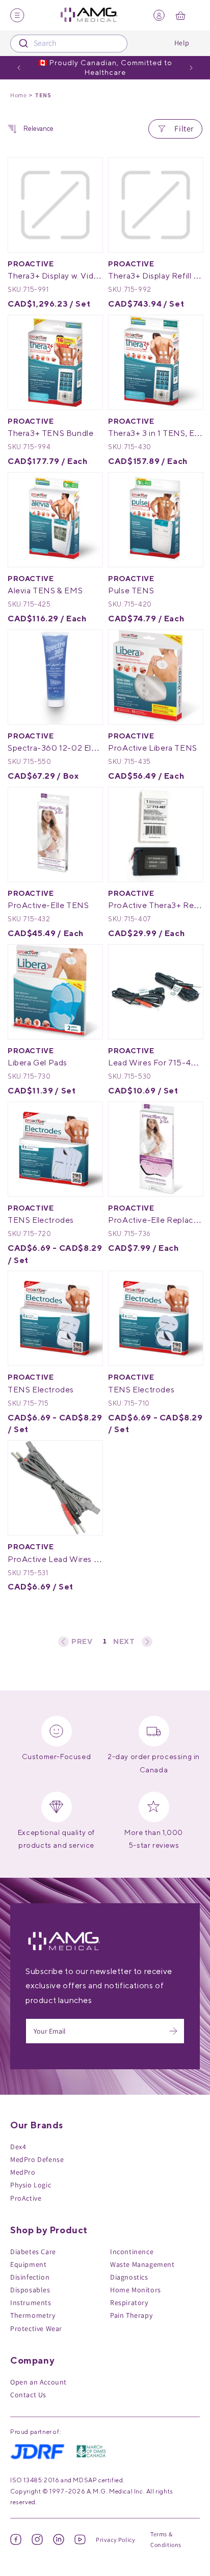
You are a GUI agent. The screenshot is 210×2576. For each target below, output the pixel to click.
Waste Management (142, 2264)
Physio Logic (31, 2185)
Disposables (30, 2290)
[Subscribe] (173, 2031)
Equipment (28, 2264)
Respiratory (129, 2303)
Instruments (31, 2303)
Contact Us (28, 2395)
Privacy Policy (115, 2540)
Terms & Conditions (166, 2540)
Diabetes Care (33, 2252)
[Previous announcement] (19, 68)
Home (18, 95)
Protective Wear (36, 2328)
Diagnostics (129, 2277)
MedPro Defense (37, 2159)
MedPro (23, 2172)
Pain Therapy (131, 2315)
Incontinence (132, 2252)
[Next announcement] (191, 68)
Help (182, 43)
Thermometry (33, 2315)
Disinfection (30, 2277)
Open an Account (38, 2382)
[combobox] (69, 44)
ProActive (26, 2198)
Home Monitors (136, 2290)
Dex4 (18, 2147)
